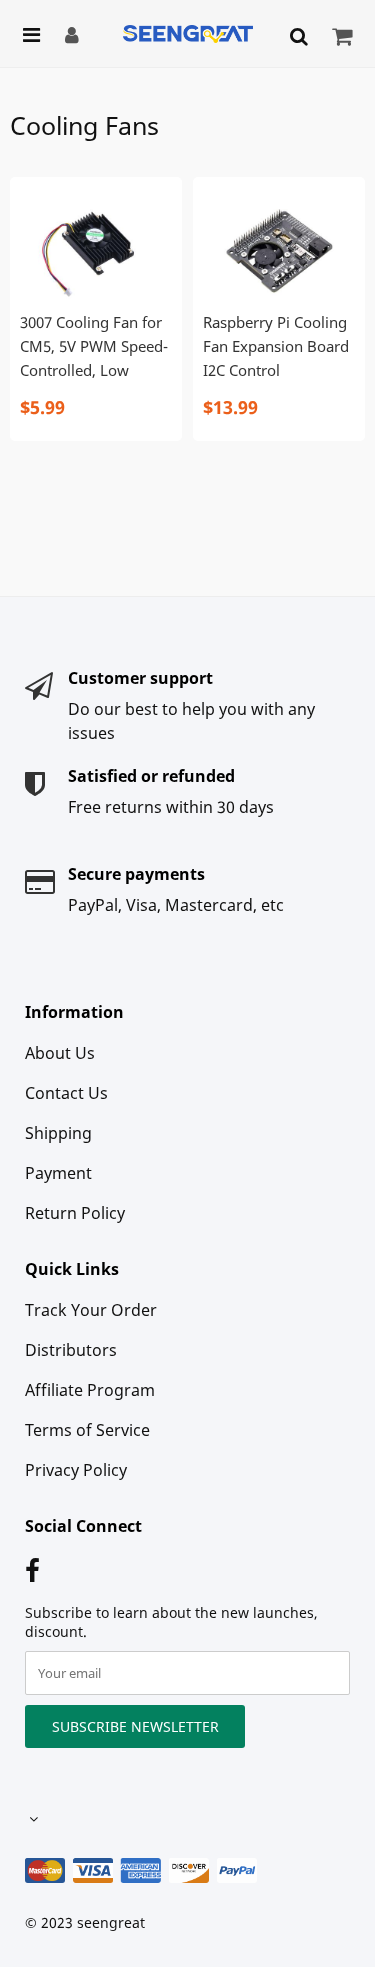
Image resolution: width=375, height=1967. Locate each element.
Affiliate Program (90, 1390)
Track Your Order (91, 1310)
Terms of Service (87, 1430)
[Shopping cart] (344, 36)
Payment (58, 1173)
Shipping (58, 1133)
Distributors (71, 1350)
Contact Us (66, 1093)
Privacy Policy (76, 1470)
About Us (60, 1053)
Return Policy (75, 1213)
